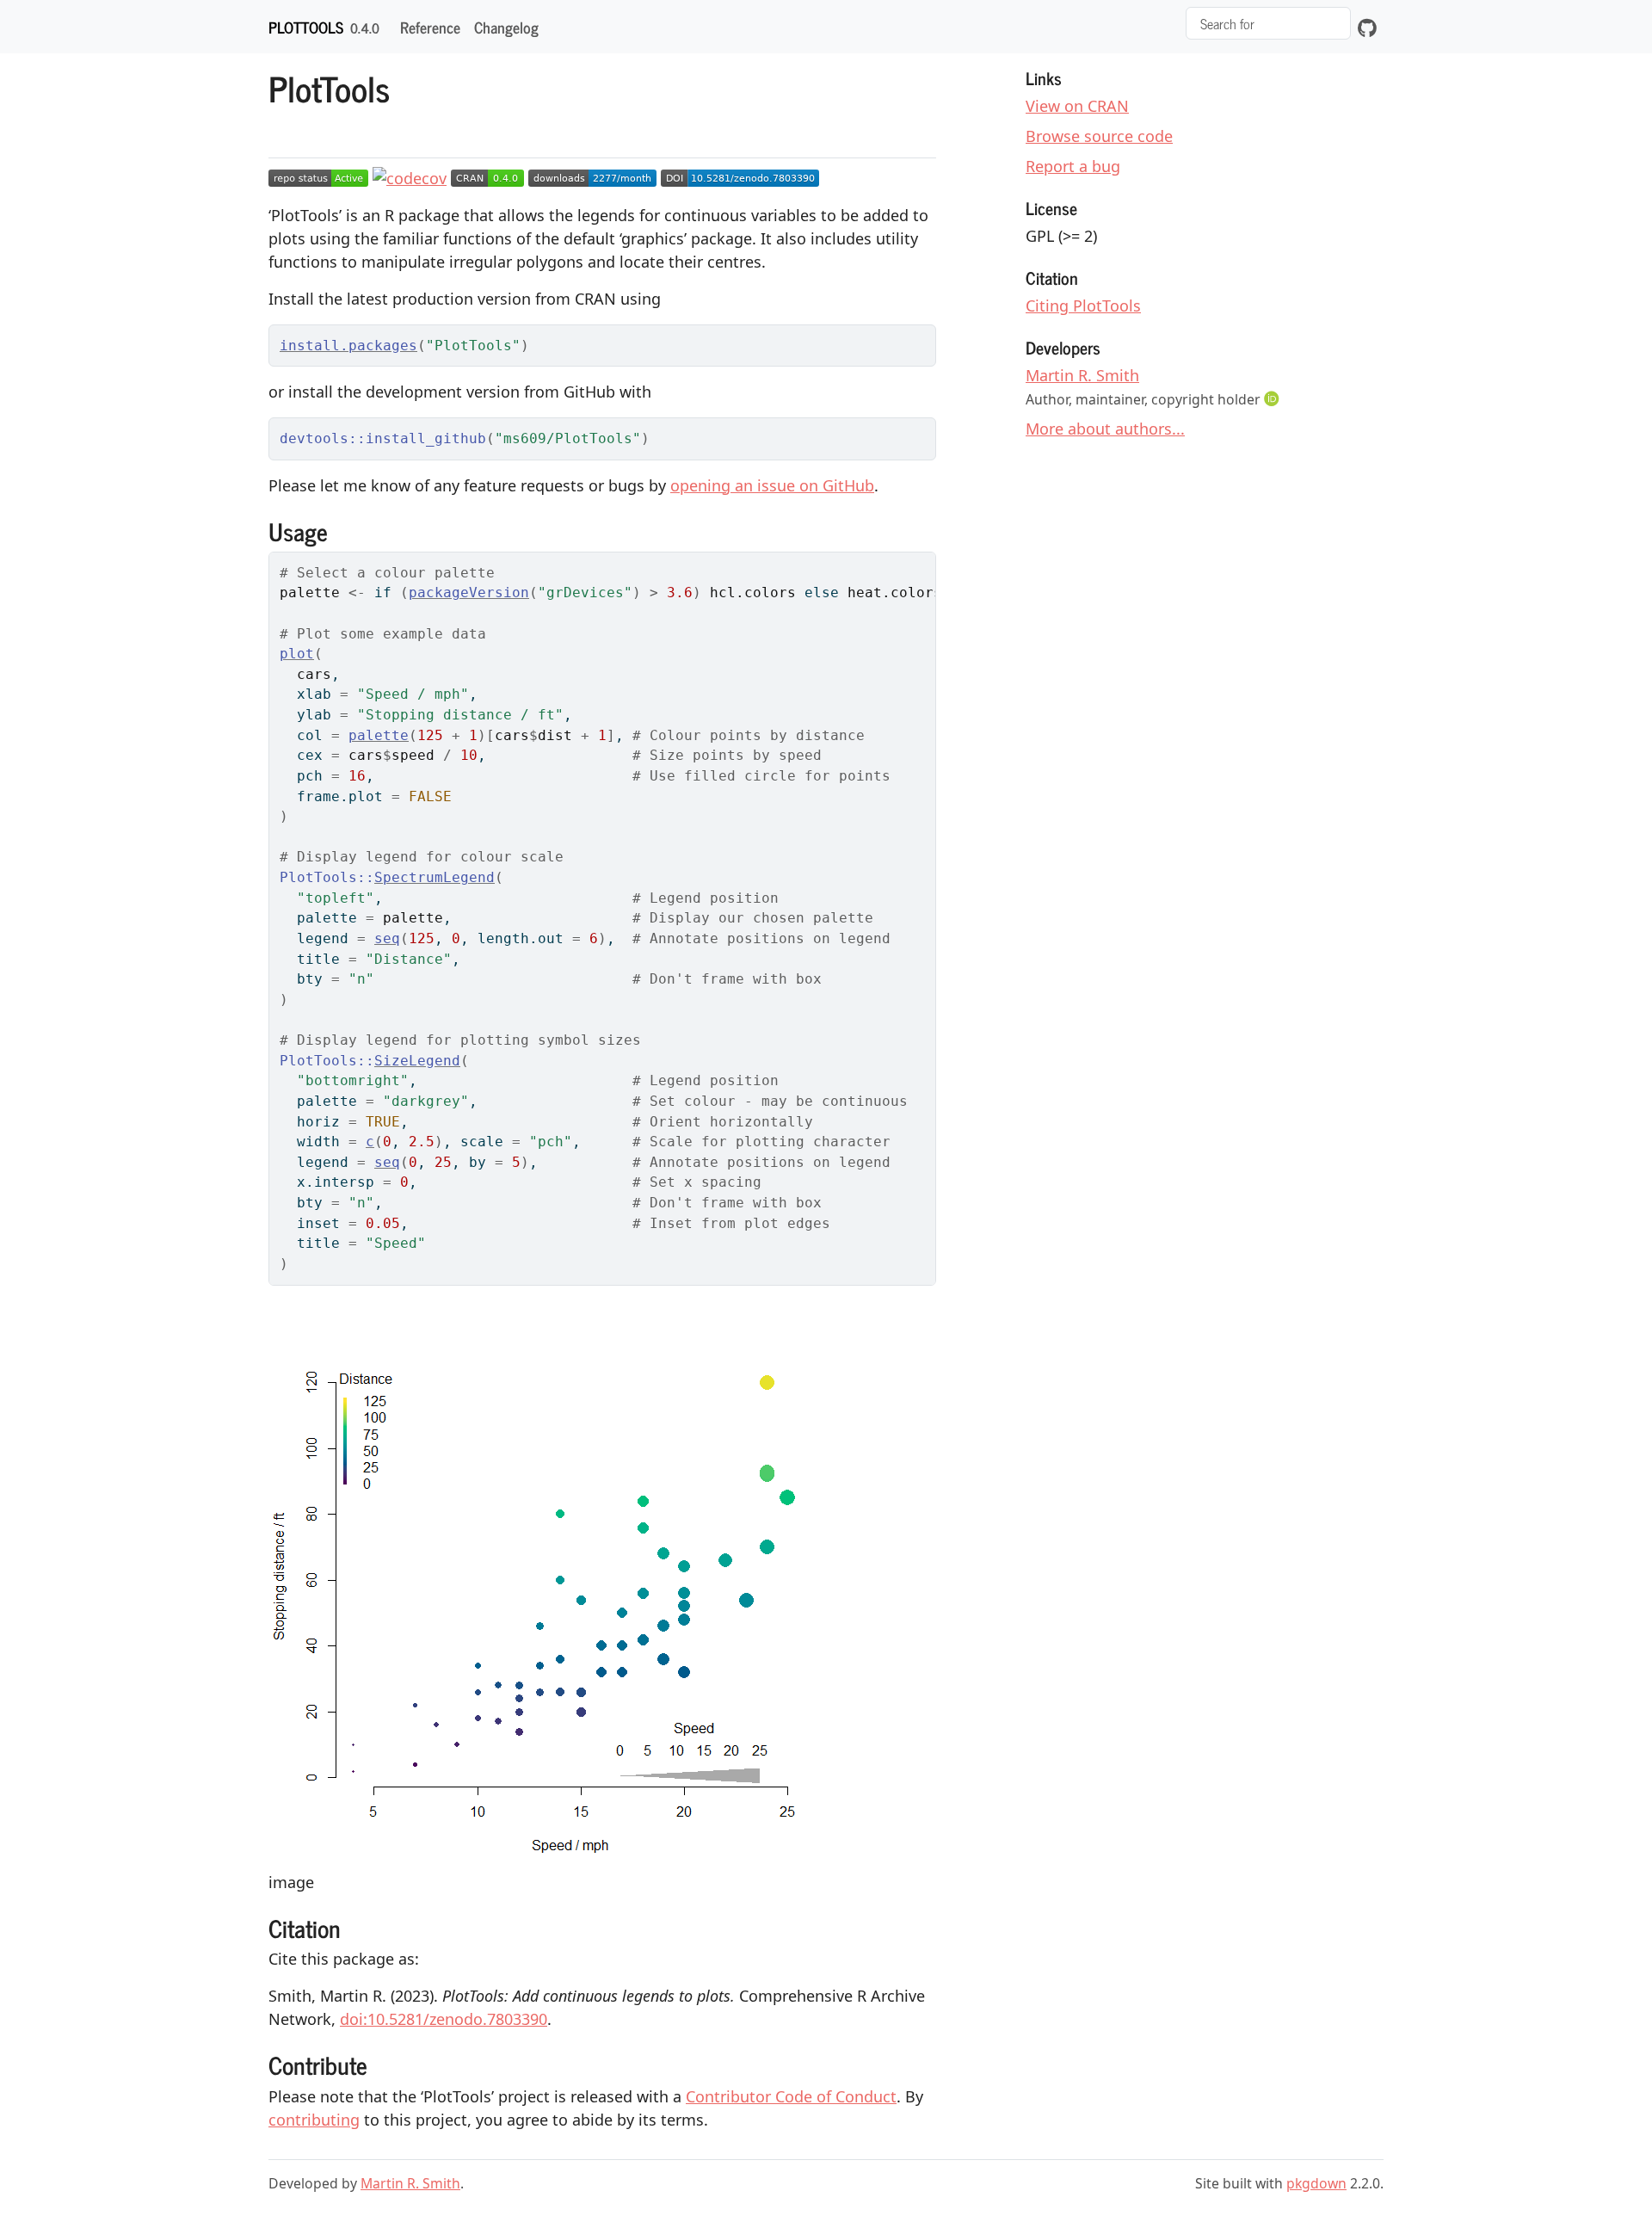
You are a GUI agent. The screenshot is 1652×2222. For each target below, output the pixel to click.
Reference (430, 27)
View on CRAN (1077, 106)
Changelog (506, 27)
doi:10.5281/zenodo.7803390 (444, 2019)
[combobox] (1268, 23)
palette (379, 735)
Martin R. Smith (1082, 375)
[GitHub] (1367, 27)
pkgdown (1316, 2183)
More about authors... (1105, 429)
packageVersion (469, 593)
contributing (314, 2120)
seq (387, 938)
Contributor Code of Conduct (791, 2096)
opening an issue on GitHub (772, 485)
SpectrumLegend (435, 877)
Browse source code (1099, 136)
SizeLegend (417, 1061)
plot (297, 654)
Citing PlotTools (1083, 306)
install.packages (348, 346)
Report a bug (1073, 166)
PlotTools (306, 27)
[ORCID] (1273, 398)
